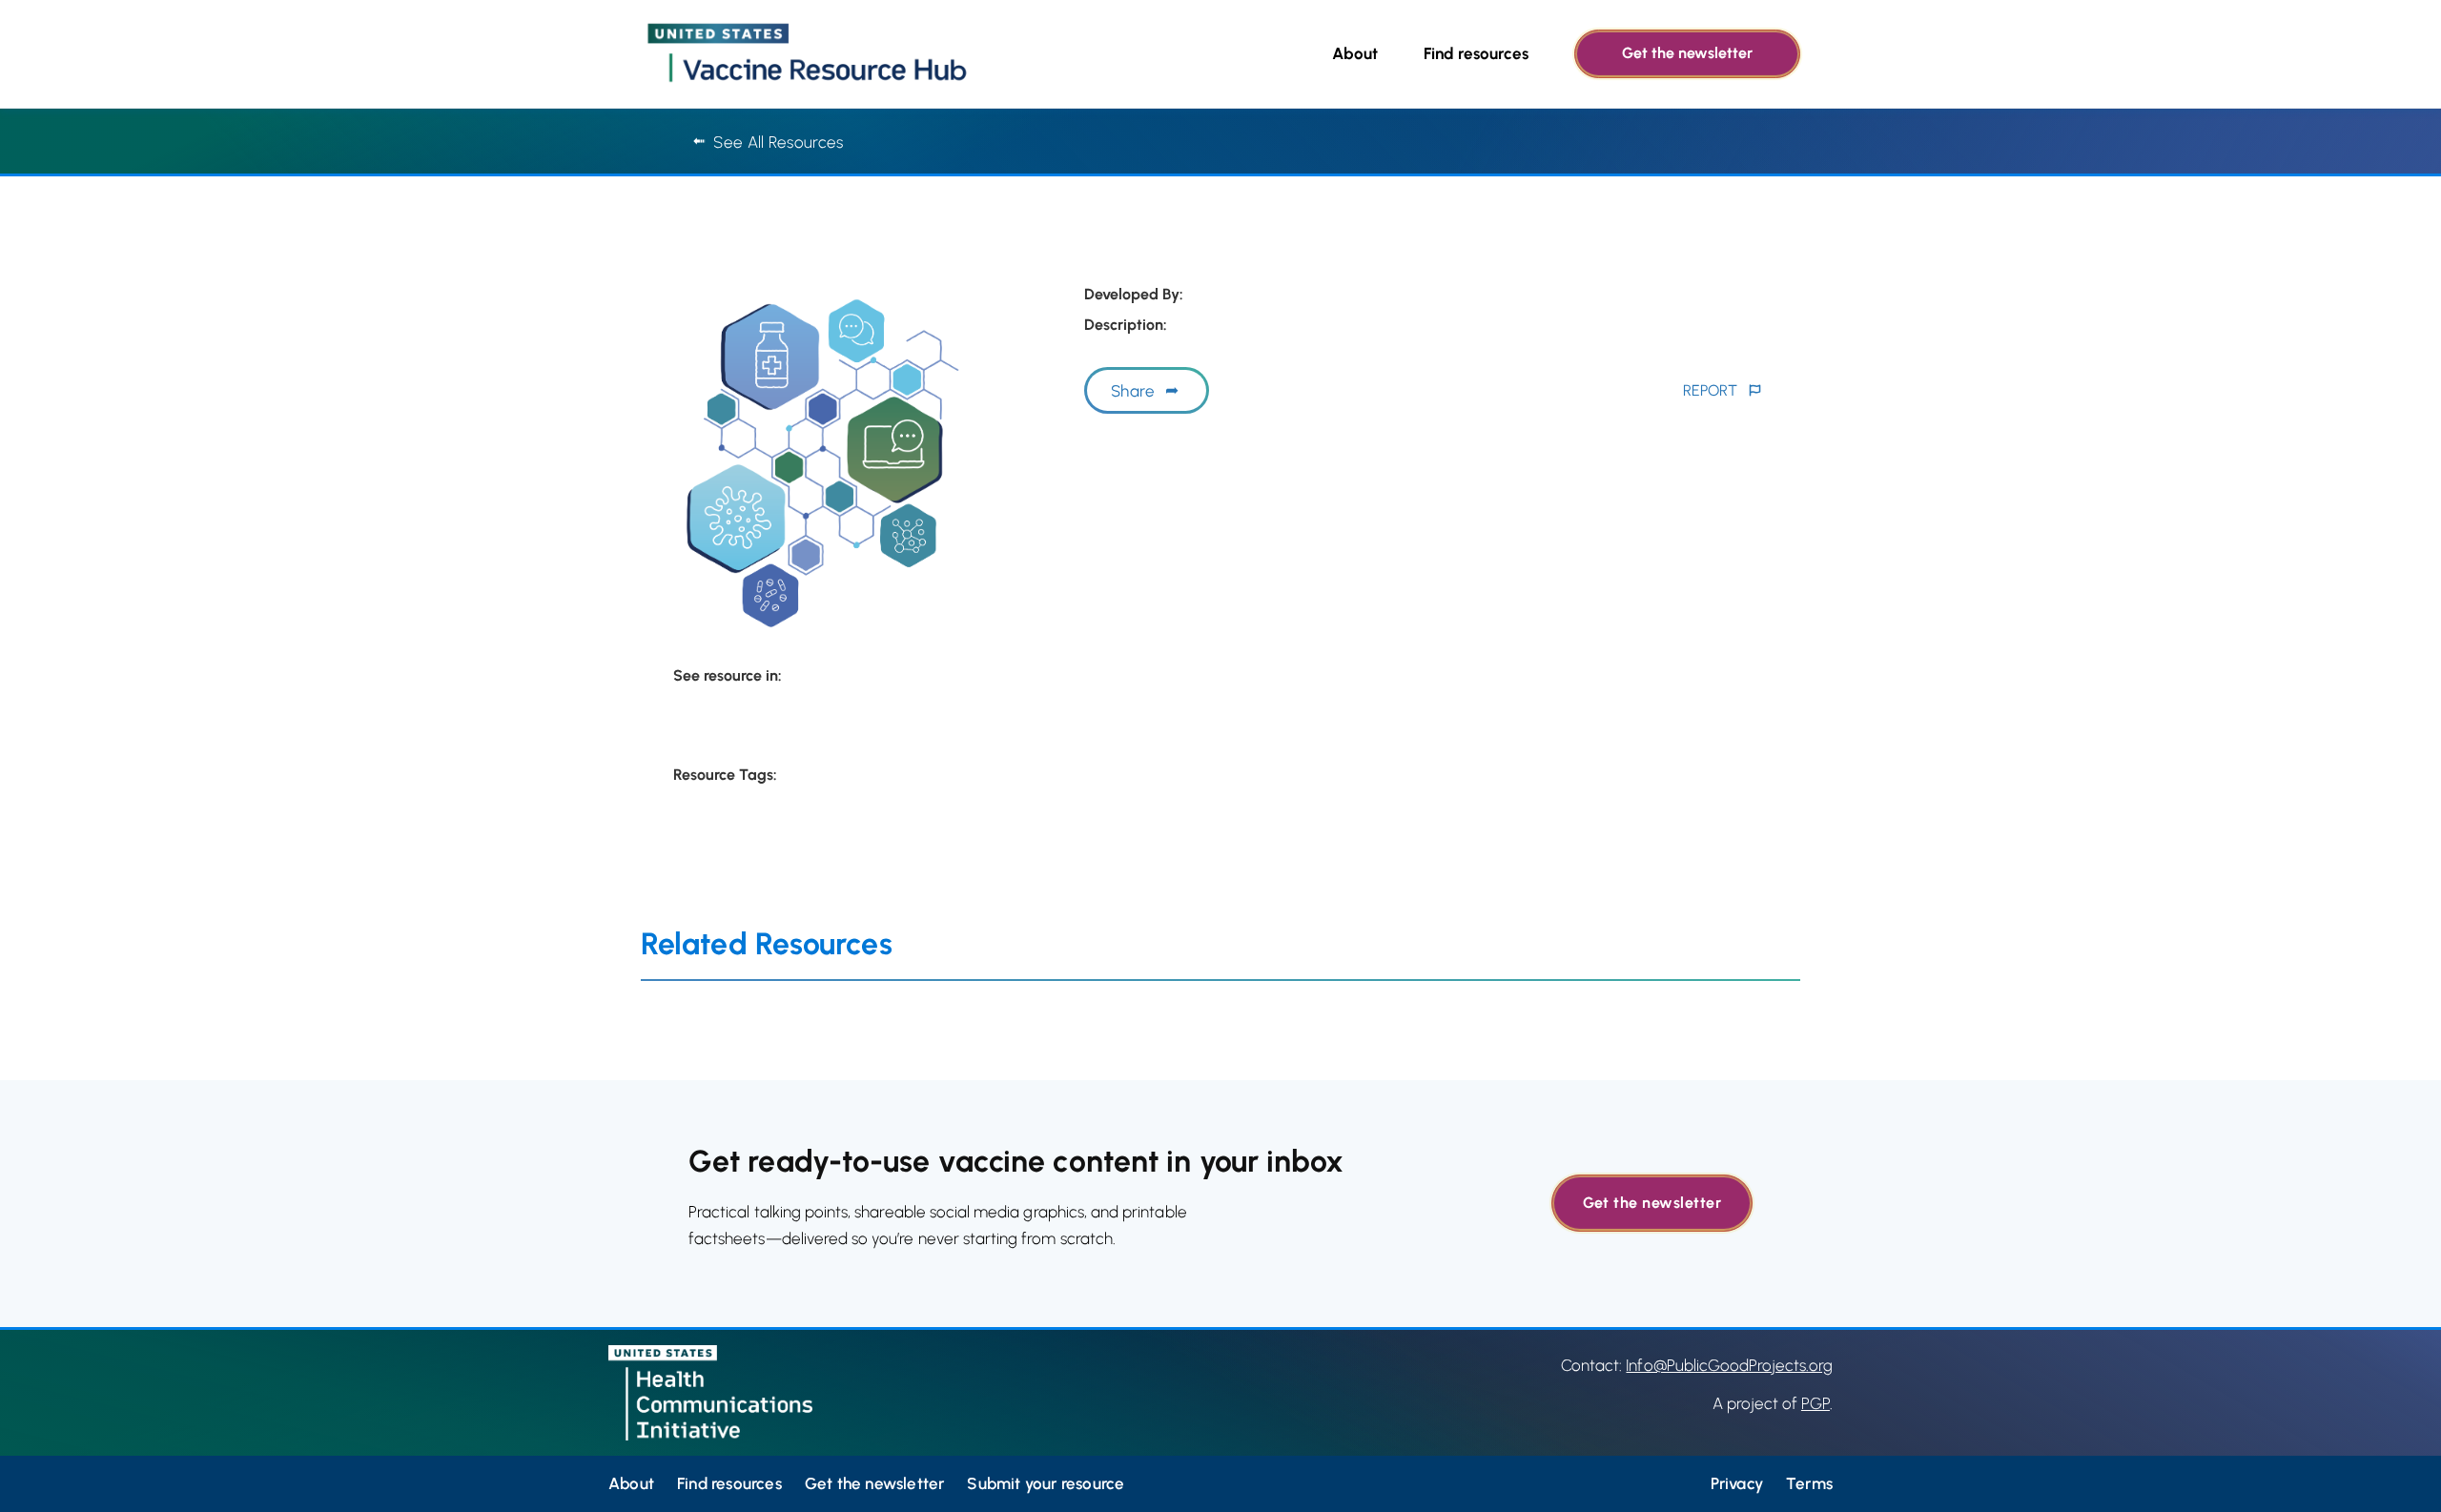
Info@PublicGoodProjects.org (1729, 1365)
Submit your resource (1046, 1483)
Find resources (1476, 53)
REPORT (1710, 390)
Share (1133, 391)
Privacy (1737, 1483)
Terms (1809, 1483)
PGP (1815, 1403)
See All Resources (778, 142)
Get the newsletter (1687, 53)
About (1355, 53)
